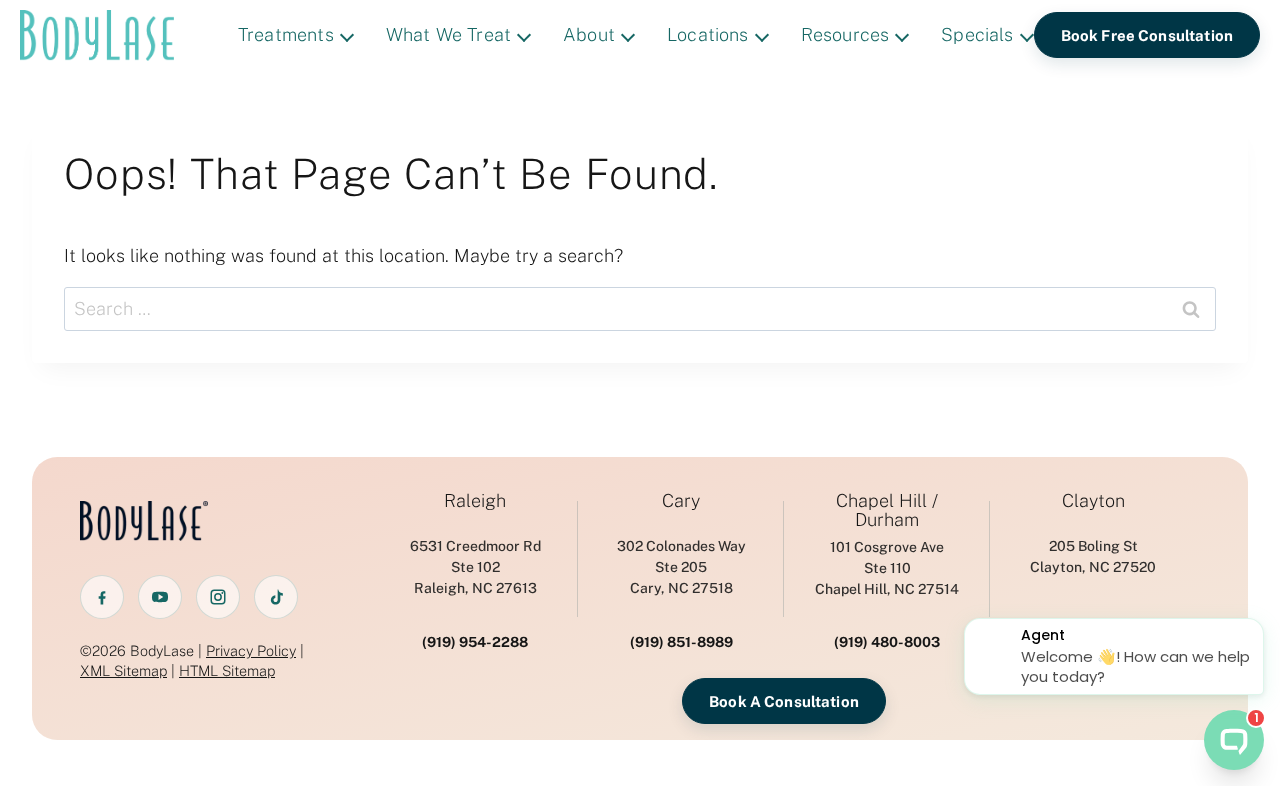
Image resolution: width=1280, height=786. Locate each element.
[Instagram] (218, 597)
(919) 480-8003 (887, 642)
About (589, 34)
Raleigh (475, 501)
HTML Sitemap (227, 670)
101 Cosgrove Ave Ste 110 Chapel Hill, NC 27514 (887, 568)
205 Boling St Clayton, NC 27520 (1093, 556)
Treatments (286, 34)
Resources (845, 34)
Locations (708, 34)
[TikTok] (276, 597)
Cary (681, 501)
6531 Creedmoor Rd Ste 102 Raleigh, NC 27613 (475, 567)
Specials (977, 34)
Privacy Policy (251, 650)
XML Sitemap (123, 670)
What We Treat (448, 34)
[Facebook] (102, 597)
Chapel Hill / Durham (887, 511)
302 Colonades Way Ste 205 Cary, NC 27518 (681, 567)
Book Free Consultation (1147, 35)
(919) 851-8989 (681, 642)
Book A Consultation (784, 701)
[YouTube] (160, 597)
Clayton (1093, 501)
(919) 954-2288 (475, 642)
